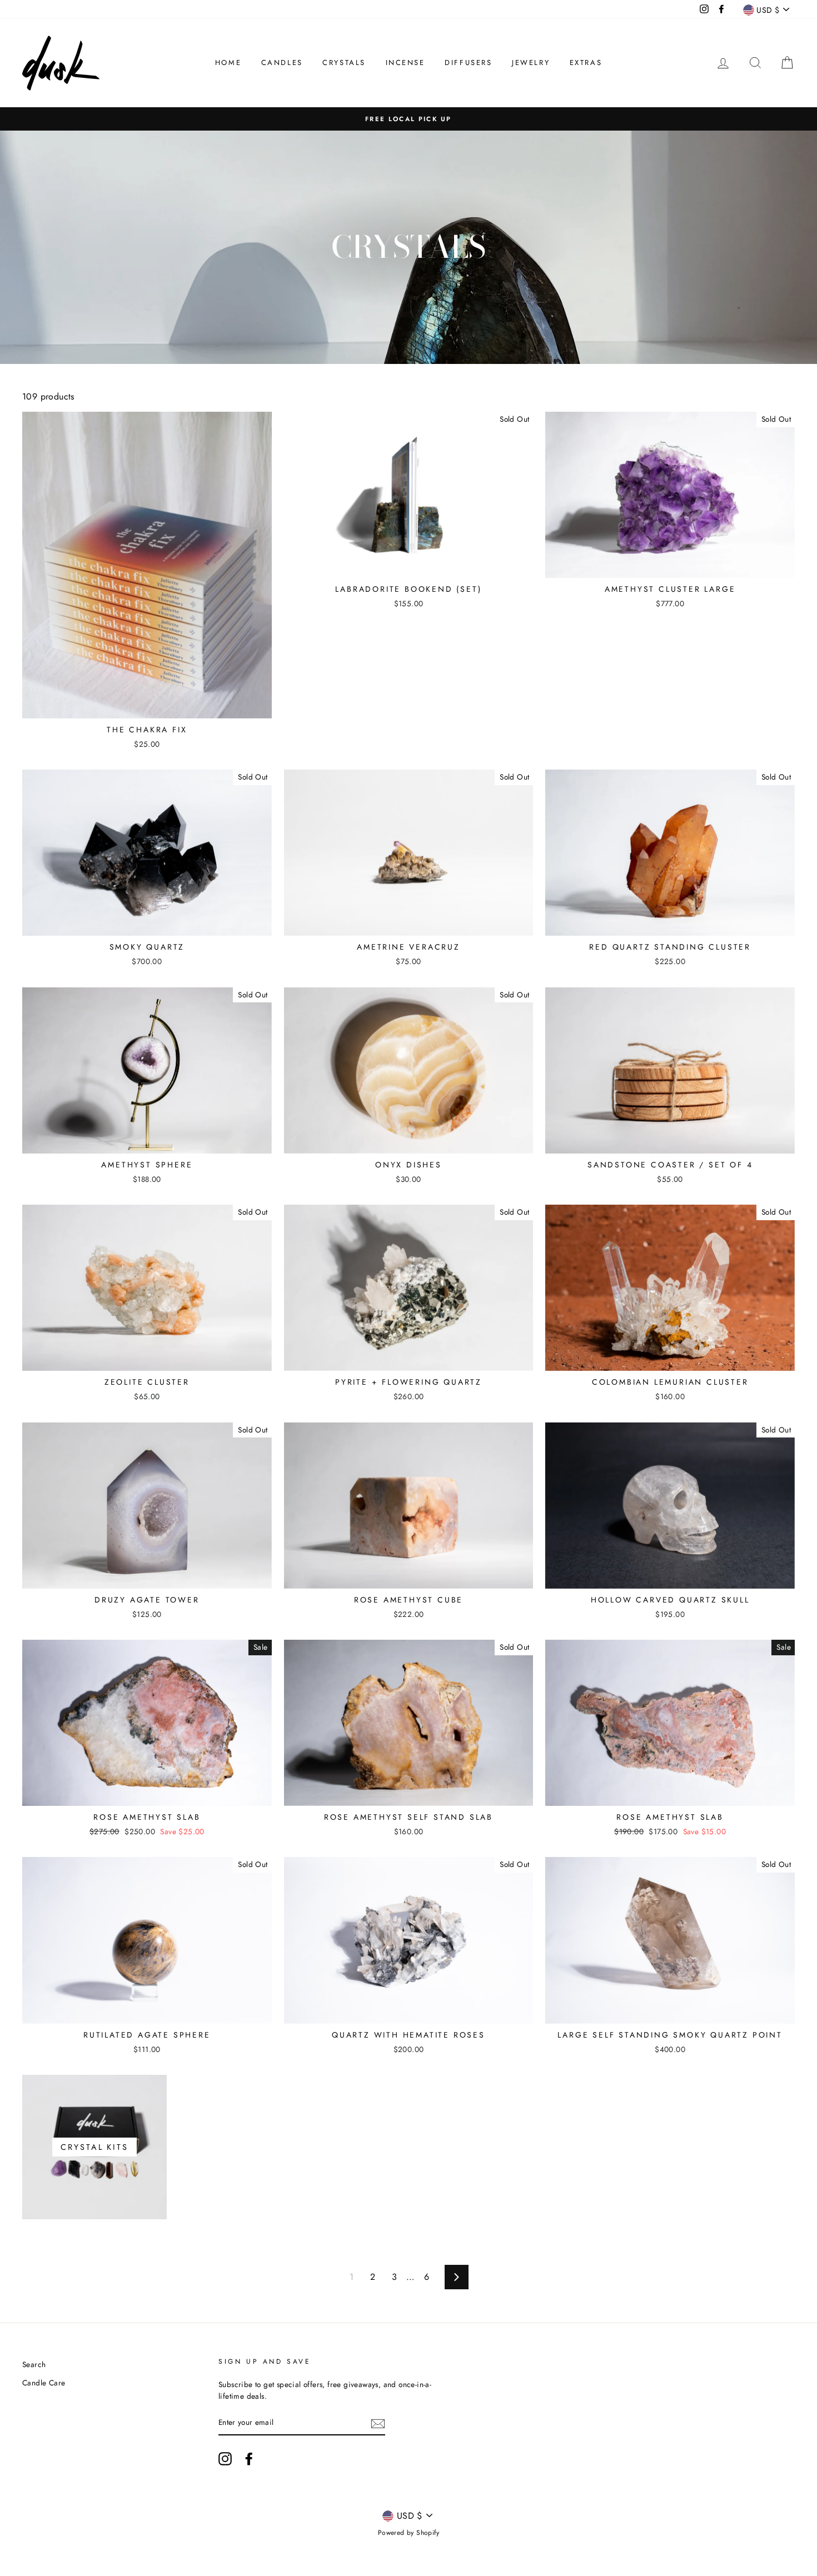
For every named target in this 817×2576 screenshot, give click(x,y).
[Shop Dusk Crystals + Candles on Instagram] (225, 2459)
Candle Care (44, 2383)
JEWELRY (531, 63)
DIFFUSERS (468, 63)
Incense (405, 63)
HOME (228, 63)
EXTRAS (586, 63)
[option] (409, 119)
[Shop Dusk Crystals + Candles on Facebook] (249, 2459)
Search (34, 2364)
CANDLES (282, 63)
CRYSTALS (344, 63)
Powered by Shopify (409, 2533)
